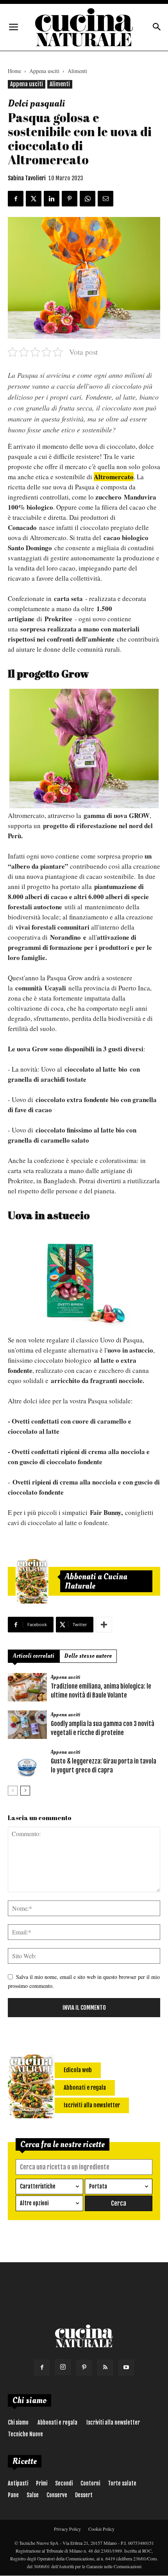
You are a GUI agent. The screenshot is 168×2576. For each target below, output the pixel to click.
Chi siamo (18, 2422)
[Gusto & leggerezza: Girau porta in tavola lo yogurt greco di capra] (27, 1762)
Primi (42, 2483)
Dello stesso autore (88, 1656)
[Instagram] (63, 2367)
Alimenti (77, 71)
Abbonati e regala (57, 2422)
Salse (33, 2495)
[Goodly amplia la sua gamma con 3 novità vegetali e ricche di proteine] (27, 1725)
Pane (13, 2495)
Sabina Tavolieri (27, 178)
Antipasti (18, 2483)
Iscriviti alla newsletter (113, 2422)
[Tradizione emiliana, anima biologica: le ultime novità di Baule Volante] (27, 1687)
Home (14, 71)
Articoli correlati (34, 1656)
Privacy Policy (67, 2529)
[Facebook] (42, 2368)
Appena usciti (44, 71)
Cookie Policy (101, 2529)
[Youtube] (126, 2368)
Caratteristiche (38, 2186)
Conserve (57, 2495)
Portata (98, 2186)
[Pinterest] (84, 2368)
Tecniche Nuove (25, 2434)
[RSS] (105, 2368)
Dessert (84, 2495)
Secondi (64, 2483)
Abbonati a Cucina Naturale (96, 1581)
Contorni (90, 2483)
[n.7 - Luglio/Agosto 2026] (32, 1581)
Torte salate (122, 2483)
